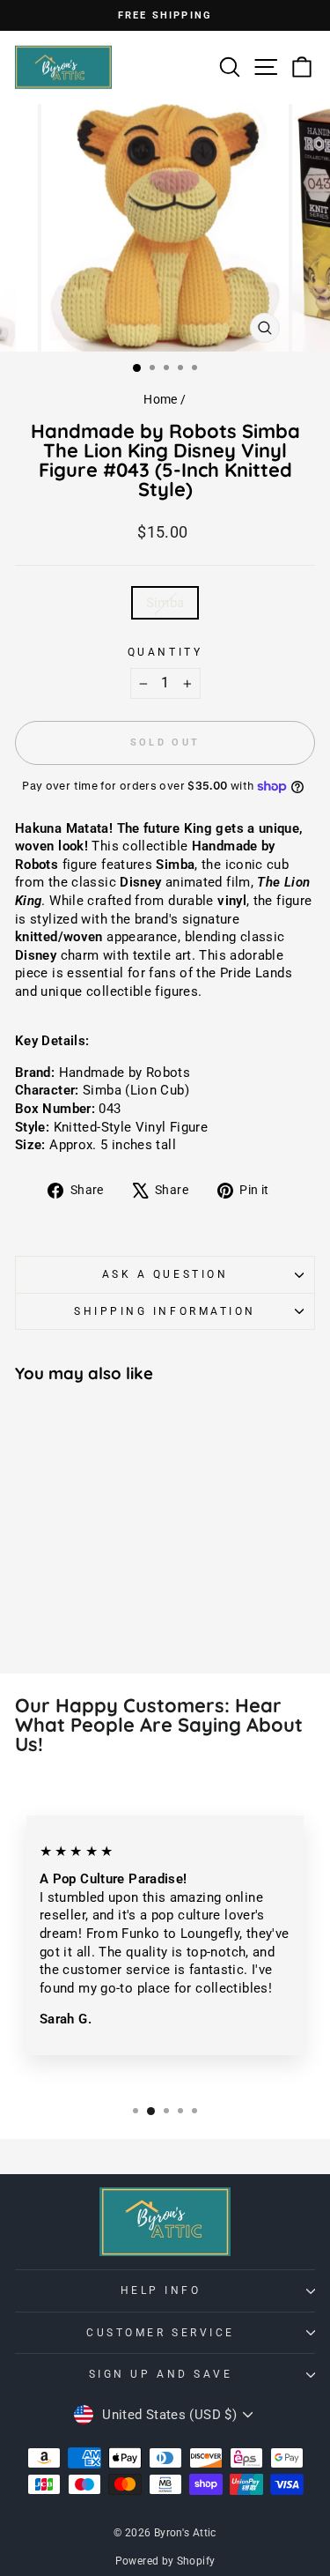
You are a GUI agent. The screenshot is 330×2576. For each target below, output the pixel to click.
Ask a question (165, 1274)
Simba (165, 603)
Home (160, 399)
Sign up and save (161, 2374)
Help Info (161, 2290)
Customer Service (161, 2333)
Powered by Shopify (165, 2561)
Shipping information (165, 1311)
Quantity (165, 652)
